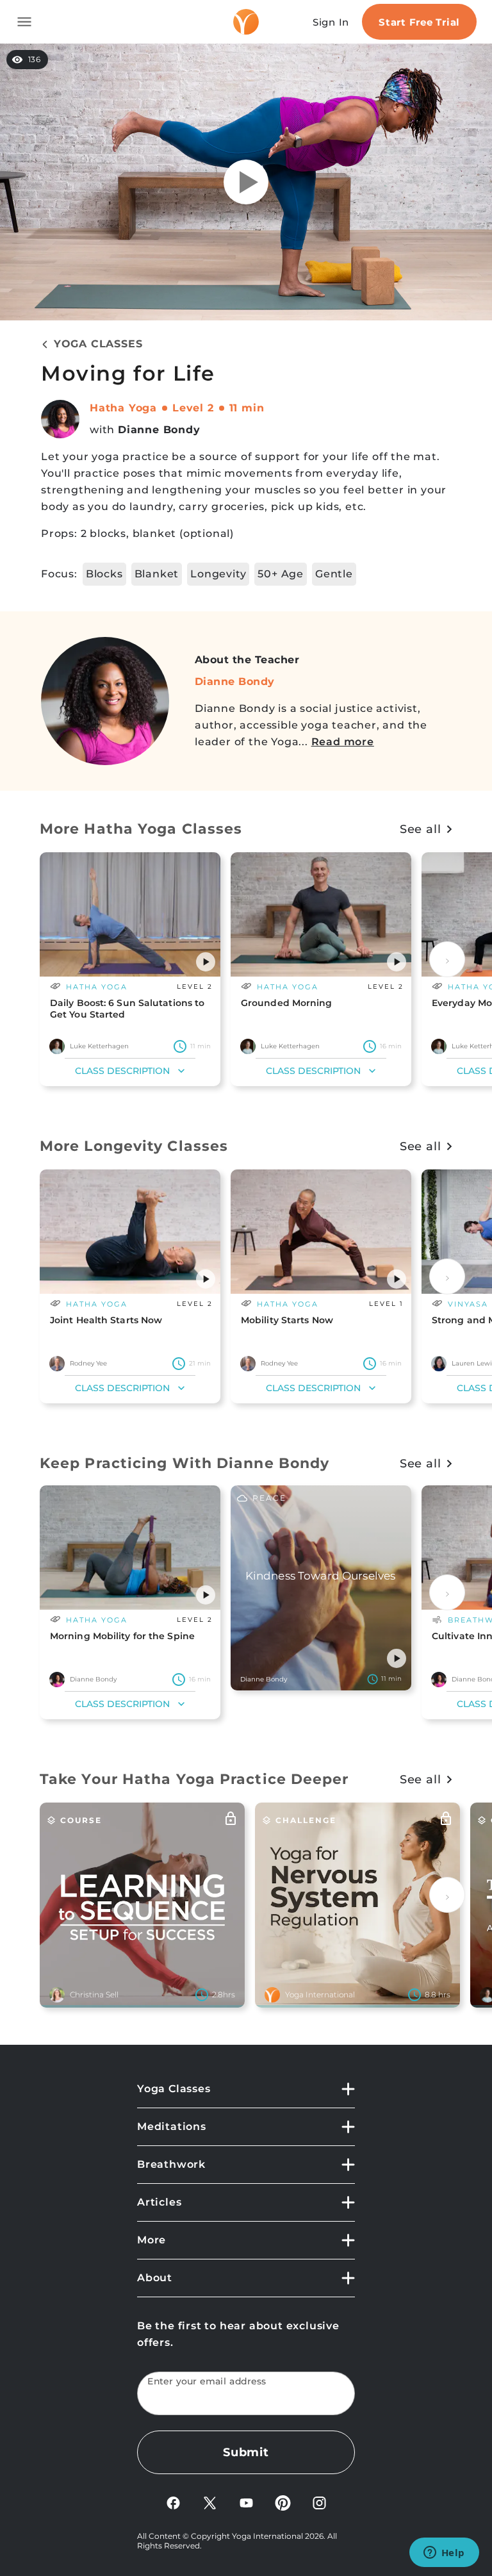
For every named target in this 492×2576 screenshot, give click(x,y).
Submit (246, 2452)
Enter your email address (207, 2382)
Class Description (122, 1071)
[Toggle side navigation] (24, 22)
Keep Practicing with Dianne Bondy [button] (184, 1463)
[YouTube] (246, 2502)
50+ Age (281, 574)
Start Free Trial (419, 22)
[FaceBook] (173, 2502)
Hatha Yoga (123, 408)
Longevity (218, 574)
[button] (206, 962)
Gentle (334, 574)
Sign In (331, 22)
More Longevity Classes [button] (134, 1146)
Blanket (157, 574)
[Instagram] (319, 2502)
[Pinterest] (283, 2502)
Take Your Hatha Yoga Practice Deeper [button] (194, 1779)
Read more (343, 742)
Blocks (104, 574)
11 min (247, 408)
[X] (210, 2502)
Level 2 (193, 408)
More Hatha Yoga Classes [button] (141, 829)
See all (421, 829)
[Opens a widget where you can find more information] (444, 2554)
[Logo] (246, 22)
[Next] (447, 959)
